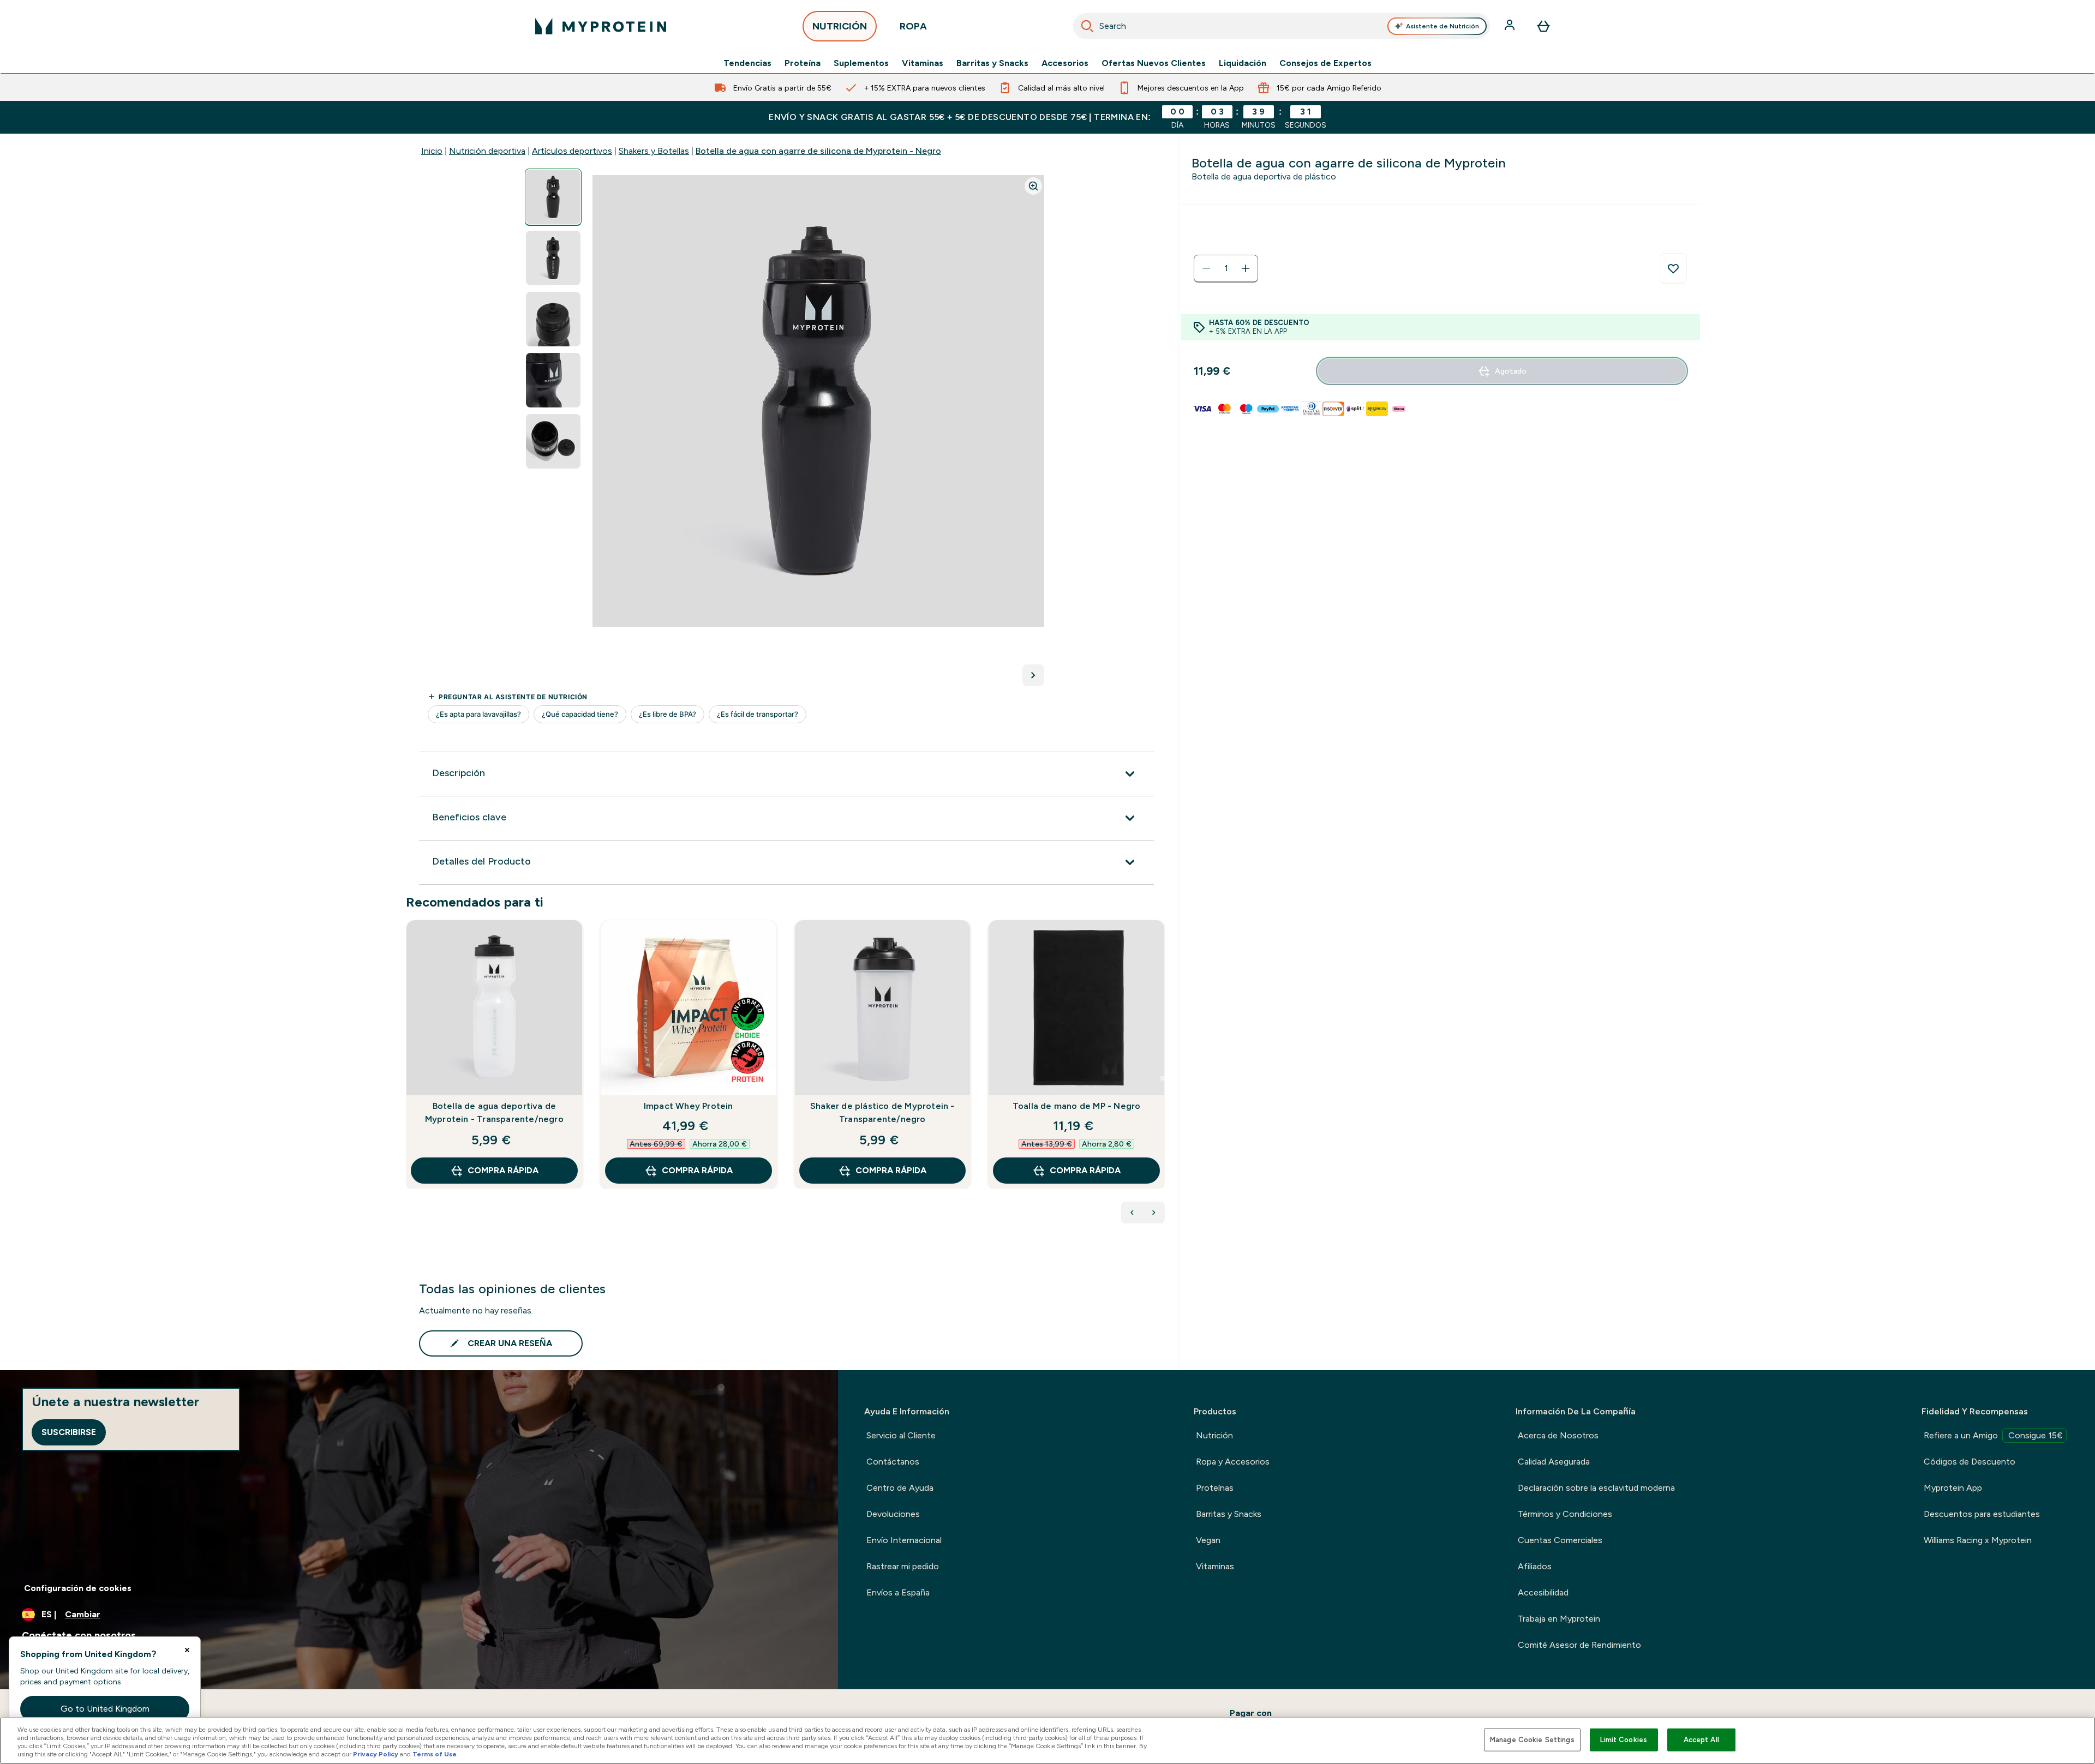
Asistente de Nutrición (1442, 26)
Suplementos (861, 63)
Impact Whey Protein (689, 1106)
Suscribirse (69, 1432)
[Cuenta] (1511, 26)
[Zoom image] (1033, 186)
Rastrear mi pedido (903, 1566)
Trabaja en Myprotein (1559, 1619)
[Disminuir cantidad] (1206, 268)
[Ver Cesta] (1543, 26)
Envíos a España (898, 1592)
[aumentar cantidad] (1246, 268)
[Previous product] (1132, 1213)
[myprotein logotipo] (601, 26)
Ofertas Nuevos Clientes (1154, 63)
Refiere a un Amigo (1993, 1435)
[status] (1226, 268)
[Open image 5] (553, 442)
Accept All (1701, 1740)
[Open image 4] (553, 380)
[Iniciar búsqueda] (1087, 26)
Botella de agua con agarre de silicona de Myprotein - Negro (818, 151)
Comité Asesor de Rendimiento (1579, 1645)
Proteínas (1215, 1488)
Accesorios (1065, 63)
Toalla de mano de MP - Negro (1077, 1106)
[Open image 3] (553, 319)
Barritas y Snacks (992, 63)
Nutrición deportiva (487, 151)
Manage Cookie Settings (1532, 1740)
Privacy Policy (376, 1754)
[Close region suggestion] (187, 1650)
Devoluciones (893, 1514)
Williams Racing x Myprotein (1978, 1540)
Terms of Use (435, 1754)
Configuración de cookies (78, 1588)
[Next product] (1154, 1213)
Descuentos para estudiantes (1982, 1514)
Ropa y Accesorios (1233, 1462)
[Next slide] (1163, 1078)
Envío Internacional (904, 1540)
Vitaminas (923, 63)
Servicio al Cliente (901, 1435)
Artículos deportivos (572, 151)
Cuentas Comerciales (1560, 1540)
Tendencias (747, 63)
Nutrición (1214, 1435)
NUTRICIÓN (840, 26)
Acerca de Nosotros (1558, 1435)
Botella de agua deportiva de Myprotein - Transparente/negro (494, 1112)
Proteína (803, 63)
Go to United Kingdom (105, 1709)
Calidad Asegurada (1554, 1462)
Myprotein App (1953, 1488)
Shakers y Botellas (654, 151)
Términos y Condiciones (1565, 1514)
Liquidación (1243, 63)
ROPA (913, 26)
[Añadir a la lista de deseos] (1673, 268)
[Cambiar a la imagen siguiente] (1033, 675)
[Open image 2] (553, 258)
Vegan (1208, 1540)
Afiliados (1535, 1566)
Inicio (432, 151)
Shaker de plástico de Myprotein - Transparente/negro (882, 1112)
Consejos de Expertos (1325, 63)
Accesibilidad (1543, 1592)
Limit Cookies (1624, 1740)
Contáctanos (893, 1462)
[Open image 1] (553, 197)
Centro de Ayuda (900, 1488)
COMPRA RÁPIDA (503, 1170)
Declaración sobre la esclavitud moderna (1596, 1488)
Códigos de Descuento (1970, 1462)
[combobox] (1282, 26)
